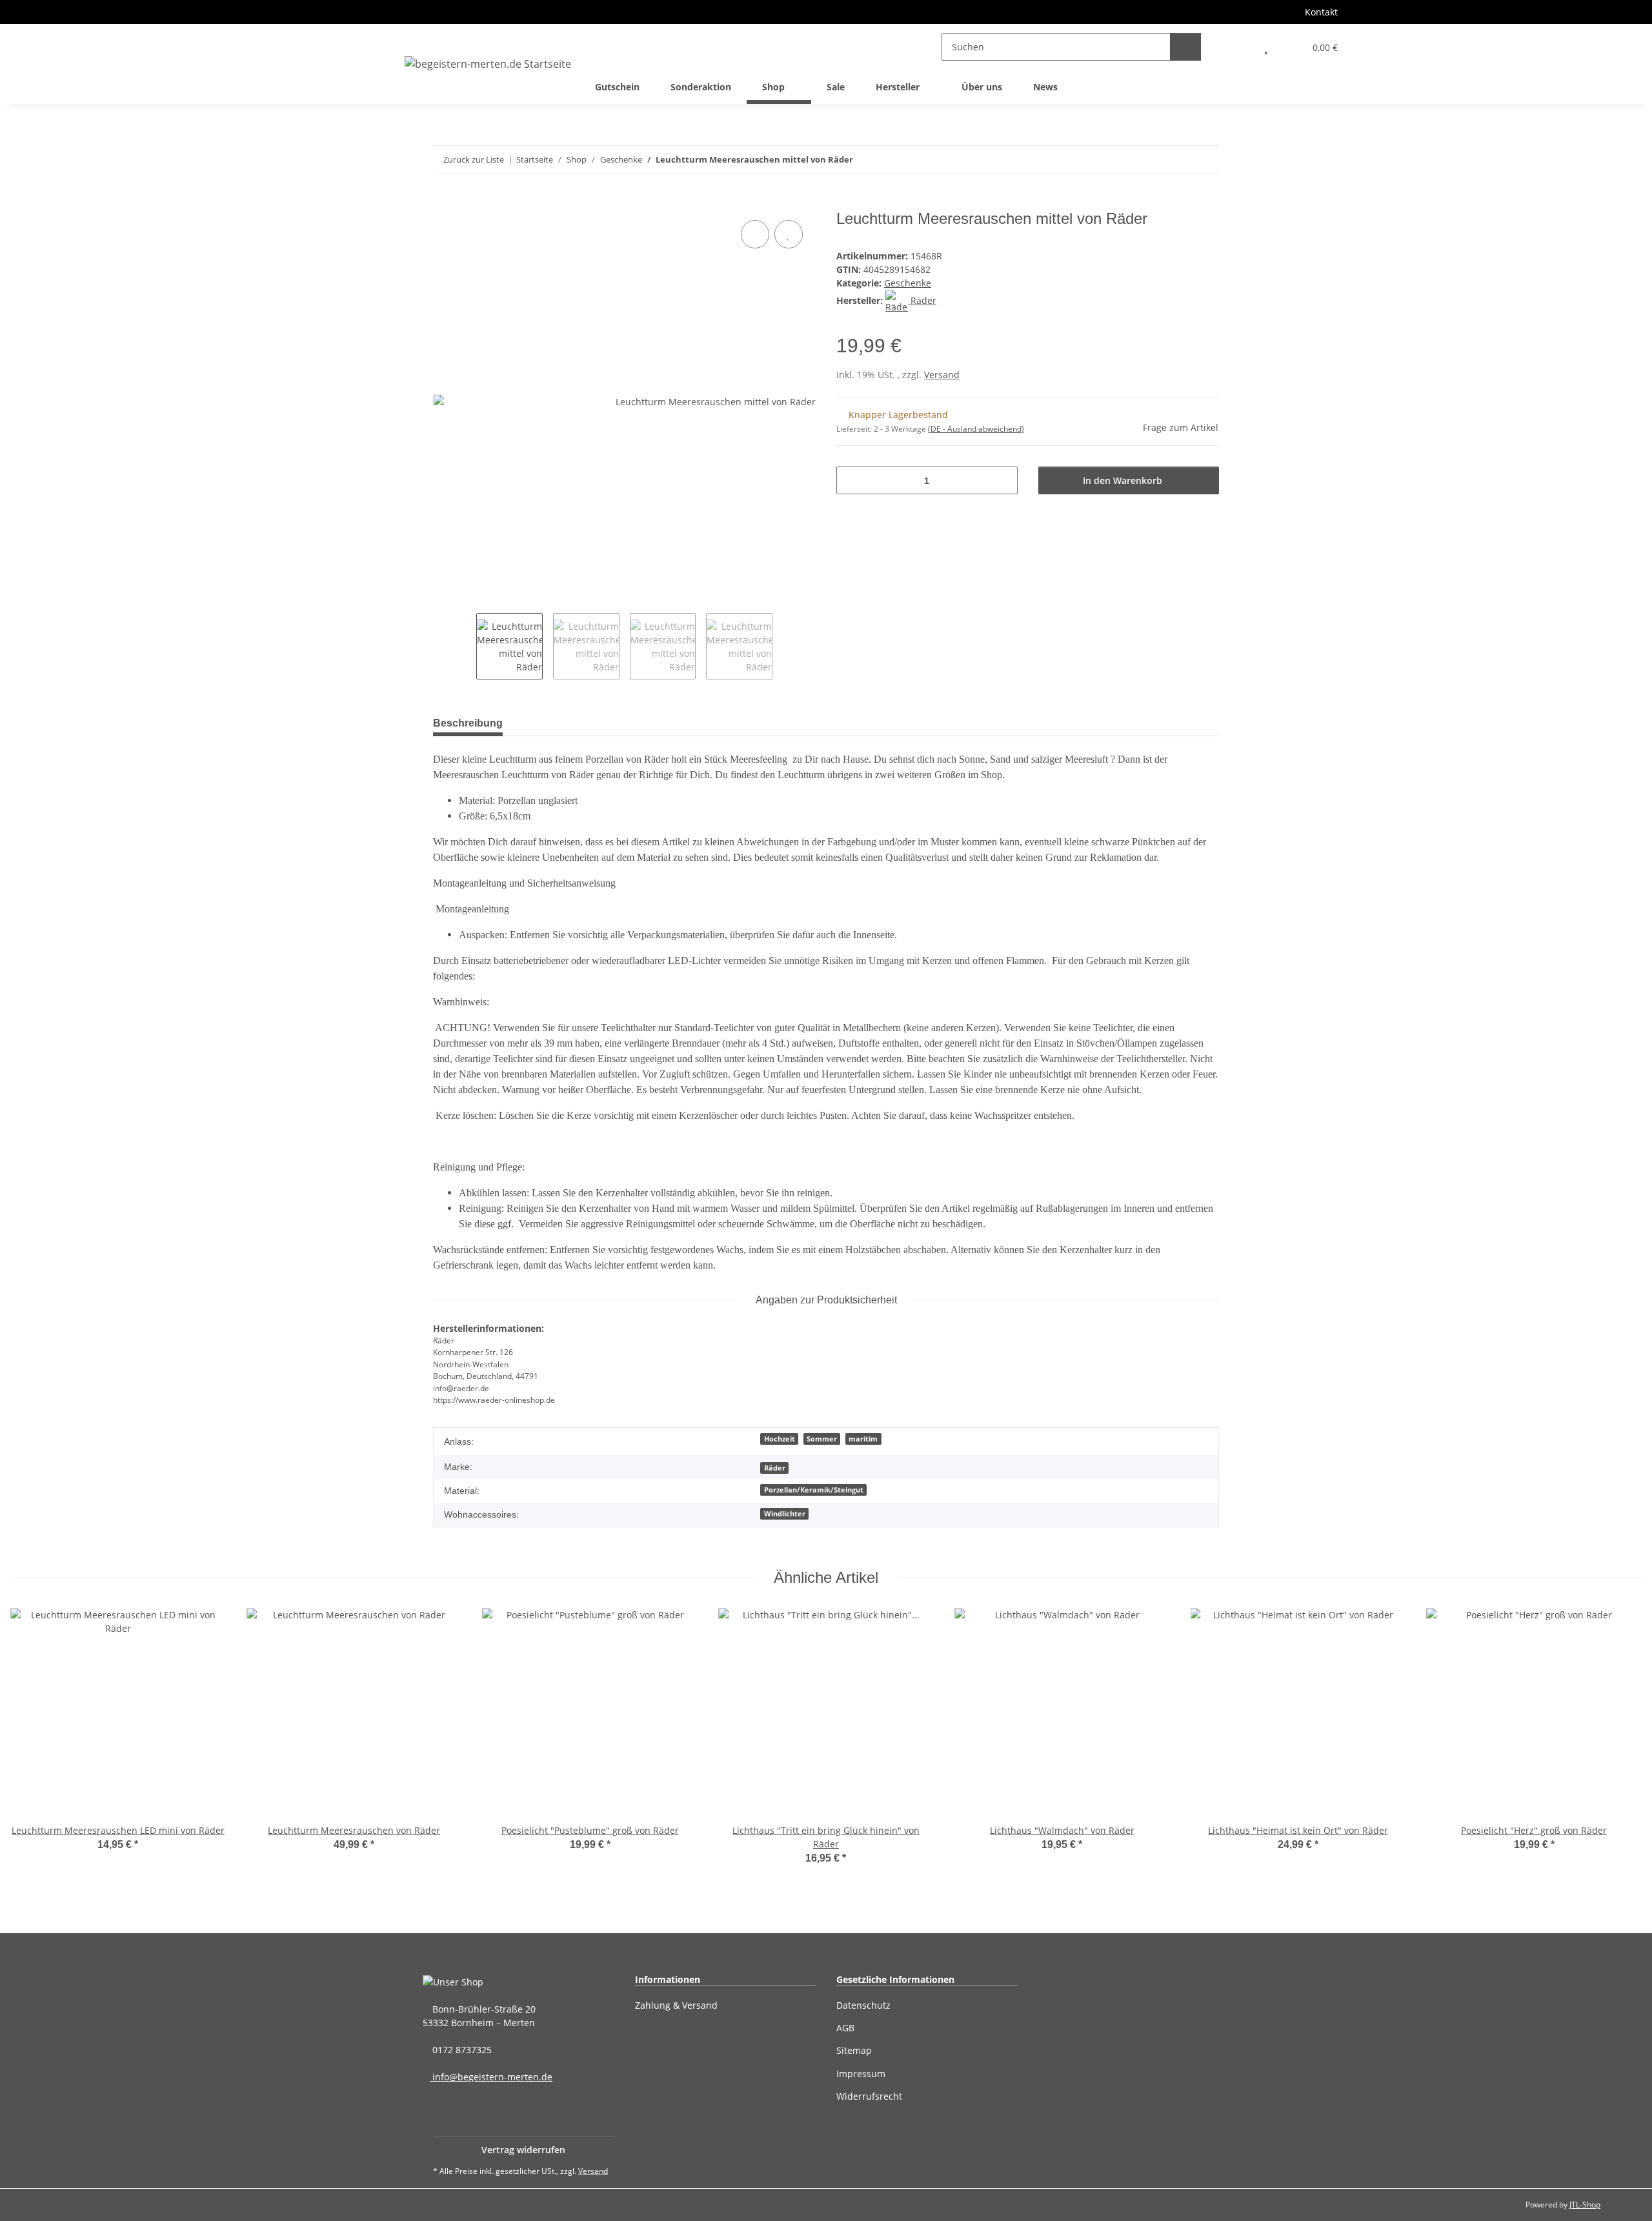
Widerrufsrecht (869, 2096)
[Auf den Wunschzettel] (789, 234)
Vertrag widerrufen (523, 2150)
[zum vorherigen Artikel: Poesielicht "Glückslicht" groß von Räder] (1177, 160)
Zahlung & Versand (676, 2005)
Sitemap (854, 2050)
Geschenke (908, 283)
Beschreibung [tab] (468, 723)
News (1045, 87)
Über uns (982, 87)
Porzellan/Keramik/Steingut (814, 1490)
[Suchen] (1185, 47)
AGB (845, 2028)
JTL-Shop (1585, 2205)
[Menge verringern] (851, 480)
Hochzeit (780, 1439)
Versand (942, 375)
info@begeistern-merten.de (491, 2077)
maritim (863, 1439)
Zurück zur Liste (474, 159)
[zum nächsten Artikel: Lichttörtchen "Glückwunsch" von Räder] (1205, 160)
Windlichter (785, 1514)
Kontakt (1321, 12)
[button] (1237, 47)
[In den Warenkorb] (443, 203)
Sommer (822, 1439)
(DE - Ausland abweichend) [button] (976, 429)
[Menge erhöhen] (1003, 480)
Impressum (861, 2074)
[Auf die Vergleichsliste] (755, 234)
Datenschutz (863, 2005)
